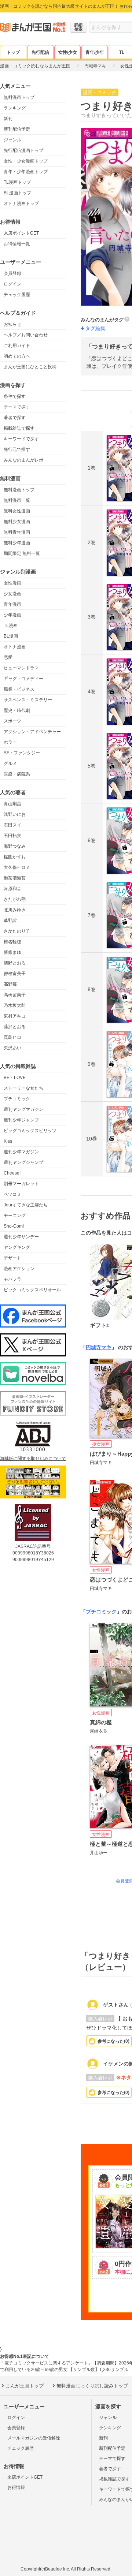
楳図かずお (15, 857)
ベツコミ (12, 1194)
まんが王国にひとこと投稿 (30, 367)
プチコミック (17, 1099)
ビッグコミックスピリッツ (30, 1131)
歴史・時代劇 (17, 710)
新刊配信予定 (17, 129)
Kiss (8, 1141)
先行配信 (40, 52)
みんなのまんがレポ (23, 460)
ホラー (10, 742)
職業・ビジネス (19, 689)
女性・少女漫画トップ (26, 161)
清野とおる (15, 963)
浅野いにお (15, 814)
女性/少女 (68, 52)
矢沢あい (12, 1048)
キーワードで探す (21, 439)
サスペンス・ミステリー (28, 700)
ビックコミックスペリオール (32, 1290)
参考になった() (113, 2041)
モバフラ (12, 1279)
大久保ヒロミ (17, 867)
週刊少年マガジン (21, 1152)
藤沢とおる (15, 1027)
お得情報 (16, 2487)
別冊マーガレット (21, 1184)
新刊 (8, 119)
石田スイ (12, 825)
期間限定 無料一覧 (22, 553)
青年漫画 (12, 604)
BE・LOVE (15, 1078)
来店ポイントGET (21, 233)
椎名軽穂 (12, 942)
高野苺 (10, 984)
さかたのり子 (17, 931)
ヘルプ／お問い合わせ (26, 335)
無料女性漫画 (17, 511)
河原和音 (12, 889)
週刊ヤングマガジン (23, 1109)
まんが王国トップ (25, 2386)
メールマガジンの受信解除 (34, 2438)
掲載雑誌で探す (19, 428)
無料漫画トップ (19, 97)
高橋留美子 (15, 995)
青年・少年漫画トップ (26, 172)
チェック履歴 (17, 295)
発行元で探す (17, 449)
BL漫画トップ (17, 193)
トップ (13, 52)
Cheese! (12, 1173)
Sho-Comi (14, 1226)
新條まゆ (12, 952)
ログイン (12, 284)
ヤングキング (17, 1247)
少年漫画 (12, 615)
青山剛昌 (12, 804)
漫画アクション (19, 1269)
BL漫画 (11, 636)
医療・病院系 (17, 774)
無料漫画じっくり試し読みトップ (92, 2386)
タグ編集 (95, 328)
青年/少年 (95, 52)
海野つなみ (15, 846)
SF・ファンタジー (22, 753)
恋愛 (8, 657)
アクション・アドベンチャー (32, 732)
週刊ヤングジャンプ (23, 1162)
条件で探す (15, 396)
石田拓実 (12, 836)
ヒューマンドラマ (21, 668)
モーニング (15, 1216)
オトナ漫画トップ (21, 204)
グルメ (10, 764)
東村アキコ (15, 1016)
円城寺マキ (99, 1347)
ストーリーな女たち (23, 1088)
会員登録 (12, 273)
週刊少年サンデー (21, 1237)
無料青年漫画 (17, 532)
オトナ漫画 (15, 647)
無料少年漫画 (17, 543)
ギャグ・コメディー (23, 679)
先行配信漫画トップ (23, 150)
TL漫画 (11, 626)
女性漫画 (12, 583)
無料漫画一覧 (17, 500)
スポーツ (12, 721)
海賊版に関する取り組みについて (33, 1459)
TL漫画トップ (17, 182)
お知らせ (12, 324)
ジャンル (12, 140)
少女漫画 (12, 594)
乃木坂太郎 (15, 1005)
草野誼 (10, 921)
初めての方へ (17, 356)
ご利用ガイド (17, 346)
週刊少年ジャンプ (21, 1120)
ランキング (15, 108)
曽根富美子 (15, 974)
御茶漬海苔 (15, 878)
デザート (12, 1258)
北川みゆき (15, 910)
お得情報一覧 (17, 244)
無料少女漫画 (17, 522)
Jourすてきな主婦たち (26, 1205)
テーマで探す (17, 407)
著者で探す (15, 418)
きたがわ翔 (15, 899)
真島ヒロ (12, 1037)
